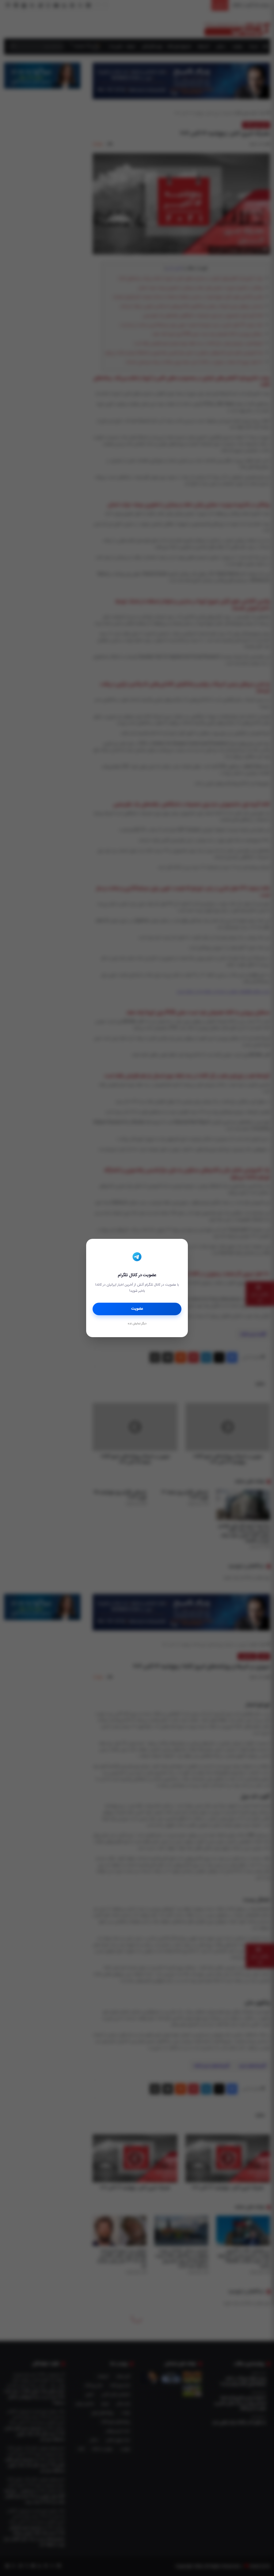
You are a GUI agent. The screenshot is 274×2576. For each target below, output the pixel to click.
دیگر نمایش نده (137, 1324)
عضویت (137, 1309)
